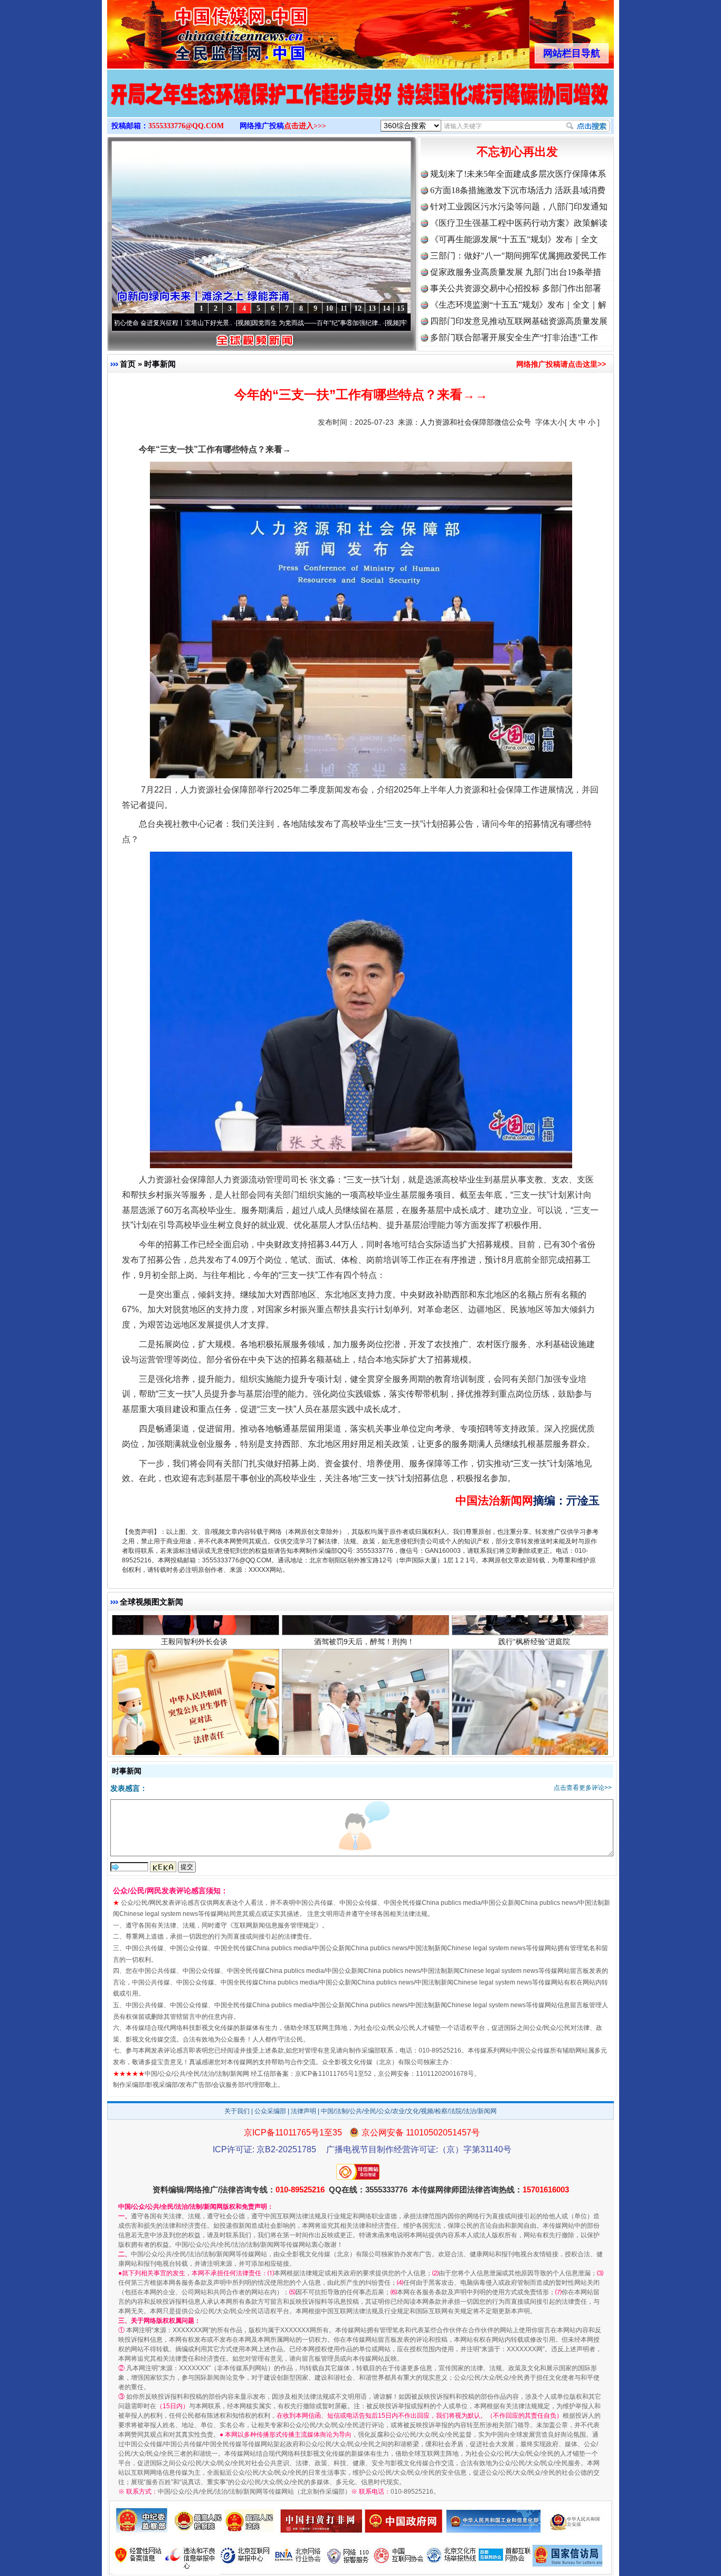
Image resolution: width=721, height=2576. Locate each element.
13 (372, 308)
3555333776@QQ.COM (186, 126)
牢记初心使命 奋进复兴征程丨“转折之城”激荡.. (369, 323)
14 (386, 308)
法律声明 (303, 2111)
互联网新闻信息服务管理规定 (274, 1925)
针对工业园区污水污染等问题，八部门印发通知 (519, 207)
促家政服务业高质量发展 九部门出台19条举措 (516, 272)
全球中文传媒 (194, 31)
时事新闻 (160, 364)
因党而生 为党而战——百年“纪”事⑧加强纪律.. (220, 323)
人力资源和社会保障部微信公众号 (476, 422)
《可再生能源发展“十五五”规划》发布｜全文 (514, 239)
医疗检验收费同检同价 (534, 1648)
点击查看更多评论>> (583, 1788)
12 (358, 308)
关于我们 (237, 2111)
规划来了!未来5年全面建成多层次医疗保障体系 (518, 174)
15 (401, 308)
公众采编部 (270, 2111)
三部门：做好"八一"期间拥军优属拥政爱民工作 (518, 256)
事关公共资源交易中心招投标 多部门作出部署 (516, 288)
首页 (128, 364)
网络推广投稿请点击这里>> (561, 364)
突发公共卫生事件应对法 (194, 1648)
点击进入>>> (305, 126)
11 (344, 308)
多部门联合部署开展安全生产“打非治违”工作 (514, 337)
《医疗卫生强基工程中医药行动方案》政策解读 (519, 223)
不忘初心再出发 (517, 152)
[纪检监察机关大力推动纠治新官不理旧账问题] (360, 104)
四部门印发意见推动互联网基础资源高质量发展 (519, 321)
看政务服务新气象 (364, 1648)
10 (329, 308)
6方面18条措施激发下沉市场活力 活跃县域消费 (518, 190)
